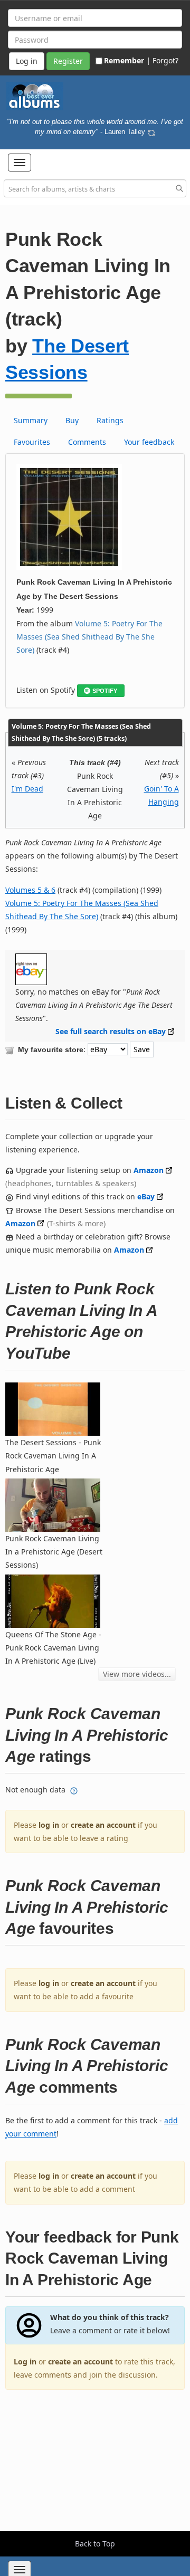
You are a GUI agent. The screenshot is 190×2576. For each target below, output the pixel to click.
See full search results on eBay (111, 1031)
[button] (20, 163)
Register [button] (68, 61)
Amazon (149, 1170)
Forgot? (165, 60)
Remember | (127, 60)
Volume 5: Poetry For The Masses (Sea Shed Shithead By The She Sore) (89, 637)
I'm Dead (27, 789)
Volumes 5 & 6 (30, 890)
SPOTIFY (105, 691)
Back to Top (95, 2544)
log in (49, 1825)
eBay (146, 1196)
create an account (103, 1825)
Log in (25, 2362)
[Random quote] (151, 131)
